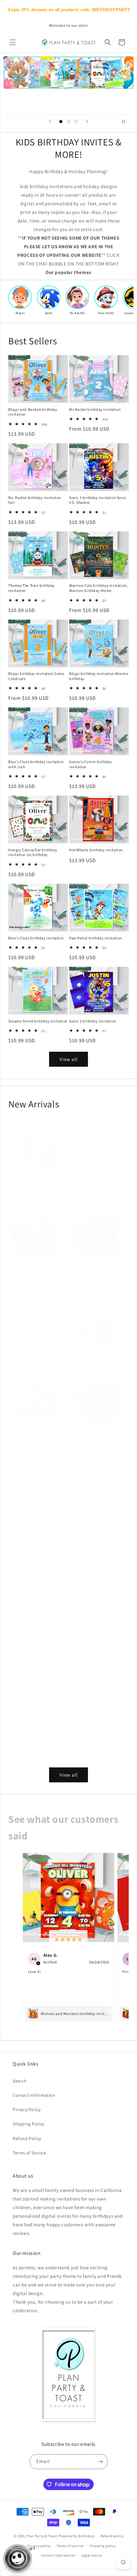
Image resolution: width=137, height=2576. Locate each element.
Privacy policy (39, 2546)
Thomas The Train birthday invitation (32, 588)
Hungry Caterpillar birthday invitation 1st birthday (33, 852)
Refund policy (112, 2536)
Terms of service (70, 2546)
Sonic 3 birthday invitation (93, 1021)
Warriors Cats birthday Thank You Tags (98, 1677)
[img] (68, 1939)
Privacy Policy (27, 2109)
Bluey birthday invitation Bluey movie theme (97, 1181)
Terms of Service (29, 2153)
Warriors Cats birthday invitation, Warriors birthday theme (98, 588)
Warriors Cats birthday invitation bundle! (37, 1677)
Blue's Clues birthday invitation (36, 938)
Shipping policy (103, 2546)
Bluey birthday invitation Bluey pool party (36, 1354)
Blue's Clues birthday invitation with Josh (36, 764)
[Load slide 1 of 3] (61, 122)
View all (69, 1059)
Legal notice (92, 2555)
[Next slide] (87, 122)
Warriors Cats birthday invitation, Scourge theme (98, 1270)
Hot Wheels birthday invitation (96, 850)
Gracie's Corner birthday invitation (90, 764)
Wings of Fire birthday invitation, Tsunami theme (98, 1354)
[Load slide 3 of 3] (76, 122)
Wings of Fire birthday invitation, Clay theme (37, 1518)
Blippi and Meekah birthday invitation (33, 412)
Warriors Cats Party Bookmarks (35, 1600)
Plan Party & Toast (42, 2536)
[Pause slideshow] (126, 122)
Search (20, 2081)
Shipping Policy (29, 2124)
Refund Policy (27, 2138)
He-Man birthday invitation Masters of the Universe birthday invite (37, 1272)
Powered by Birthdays (77, 2536)
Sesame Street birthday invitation (38, 1021)
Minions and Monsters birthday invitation (36, 1181)
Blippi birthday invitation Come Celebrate (36, 676)
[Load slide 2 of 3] (68, 122)
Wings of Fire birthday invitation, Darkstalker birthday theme (98, 1433)
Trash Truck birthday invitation (96, 1600)
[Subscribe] (100, 2462)
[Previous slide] (50, 122)
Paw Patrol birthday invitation (96, 938)
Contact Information (34, 2095)
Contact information (58, 2555)
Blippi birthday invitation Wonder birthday (99, 676)
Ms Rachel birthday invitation (95, 409)
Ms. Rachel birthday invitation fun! (35, 500)
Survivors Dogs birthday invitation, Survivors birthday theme (95, 1521)
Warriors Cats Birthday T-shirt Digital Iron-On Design (34, 1756)
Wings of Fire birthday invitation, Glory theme (37, 1433)
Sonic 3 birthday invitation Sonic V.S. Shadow (98, 500)
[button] (13, 42)
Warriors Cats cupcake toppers (96, 1753)
